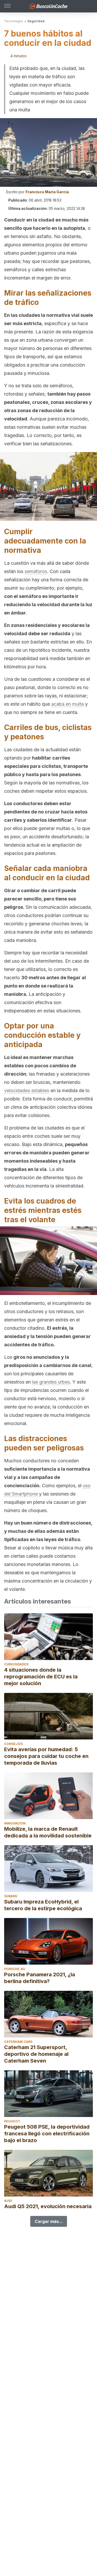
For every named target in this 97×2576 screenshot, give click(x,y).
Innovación (15, 1823)
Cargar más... (49, 2221)
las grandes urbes (51, 1382)
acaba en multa (68, 704)
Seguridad (36, 21)
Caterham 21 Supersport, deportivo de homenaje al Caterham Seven (36, 2054)
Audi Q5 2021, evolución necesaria (48, 2206)
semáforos (36, 571)
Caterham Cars (18, 2042)
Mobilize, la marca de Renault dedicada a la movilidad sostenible (48, 1832)
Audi (8, 2201)
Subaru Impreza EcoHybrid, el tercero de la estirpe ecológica (43, 1905)
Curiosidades (16, 1664)
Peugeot (12, 2121)
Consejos (13, 1744)
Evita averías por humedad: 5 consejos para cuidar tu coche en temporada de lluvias (46, 1756)
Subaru (11, 1896)
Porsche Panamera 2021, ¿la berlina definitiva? (40, 1978)
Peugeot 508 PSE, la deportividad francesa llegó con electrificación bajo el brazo (47, 2134)
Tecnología (13, 21)
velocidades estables (27, 1090)
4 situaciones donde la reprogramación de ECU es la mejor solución (41, 1677)
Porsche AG (15, 1969)
